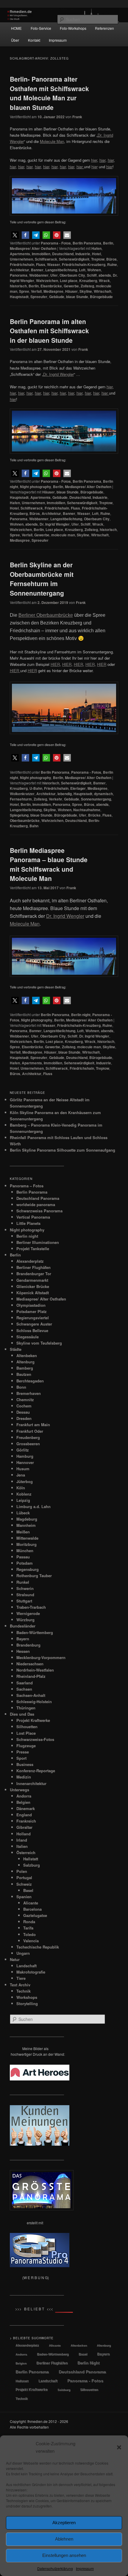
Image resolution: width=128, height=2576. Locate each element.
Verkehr (56, 799)
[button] (119, 2447)
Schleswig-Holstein (34, 1702)
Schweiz (24, 1884)
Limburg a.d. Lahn (33, 1506)
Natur (15, 1959)
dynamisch (103, 794)
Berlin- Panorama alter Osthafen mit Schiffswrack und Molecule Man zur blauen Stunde (49, 93)
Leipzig (23, 1500)
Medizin (24, 1777)
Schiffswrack (46, 259)
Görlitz (23, 1450)
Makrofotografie (31, 1972)
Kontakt (34, 40)
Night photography (36, 487)
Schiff (92, 275)
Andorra (24, 1796)
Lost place (69, 281)
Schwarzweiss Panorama (39, 1211)
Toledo (29, 1934)
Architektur (19, 270)
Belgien (23, 1802)
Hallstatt (31, 1859)
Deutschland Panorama (38, 1198)
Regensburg (28, 1569)
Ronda (29, 1922)
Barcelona (32, 1909)
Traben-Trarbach (31, 1607)
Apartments (20, 254)
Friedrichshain (22, 264)
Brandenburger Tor (34, 1274)
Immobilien (41, 254)
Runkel (23, 1582)
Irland (22, 1840)
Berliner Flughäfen (33, 1267)
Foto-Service (41, 28)
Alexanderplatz (30, 1261)
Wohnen (94, 270)
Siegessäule (28, 1337)
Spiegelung (19, 815)
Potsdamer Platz (32, 1311)
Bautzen (24, 1374)
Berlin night (81, 1015)
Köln (21, 1488)
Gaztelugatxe (35, 1915)
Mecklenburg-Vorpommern (41, 1657)
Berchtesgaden (30, 1381)
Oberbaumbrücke (25, 820)
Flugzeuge (26, 1746)
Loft (82, 270)
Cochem (24, 1406)
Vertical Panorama (33, 1217)
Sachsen (24, 1689)
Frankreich (26, 1821)
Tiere (21, 1978)
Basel (28, 1890)
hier (102, 160)
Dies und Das (22, 1714)
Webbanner (39, 275)
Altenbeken (27, 1355)
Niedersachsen (30, 1664)
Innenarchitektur (31, 1783)
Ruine (112, 264)
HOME (16, 28)
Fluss (41, 264)
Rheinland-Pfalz (31, 1676)
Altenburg (25, 1362)
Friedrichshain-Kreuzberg (84, 264)
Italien (22, 1846)
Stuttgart (24, 1601)
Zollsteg (87, 286)
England (24, 1815)
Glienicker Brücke (33, 1286)
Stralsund (25, 1595)
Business (25, 1764)
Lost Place (26, 1733)
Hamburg (25, 1456)
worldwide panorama (36, 1204)
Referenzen (104, 28)
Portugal (24, 1878)
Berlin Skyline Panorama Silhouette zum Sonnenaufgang (63, 1150)
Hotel (96, 254)
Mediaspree (53, 291)
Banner (37, 270)
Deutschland (63, 254)
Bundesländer (23, 1626)
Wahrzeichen (47, 281)
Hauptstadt (19, 297)
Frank (77, 117)
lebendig (65, 794)
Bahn (34, 826)
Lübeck (23, 1513)
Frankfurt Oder (30, 1431)
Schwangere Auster (34, 1324)
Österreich (26, 1852)
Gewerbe (71, 286)
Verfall (36, 291)
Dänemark (26, 1808)
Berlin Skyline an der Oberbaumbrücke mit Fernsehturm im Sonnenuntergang (42, 579)
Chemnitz (25, 1400)
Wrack (104, 281)
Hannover (25, 1462)
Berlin (108, 243)
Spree (24, 291)
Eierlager (78, 788)
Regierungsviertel (33, 1318)
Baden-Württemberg (35, 1632)
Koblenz (24, 1494)
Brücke (94, 815)
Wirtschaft (103, 291)
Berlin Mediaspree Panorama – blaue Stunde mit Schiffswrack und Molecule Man (49, 864)
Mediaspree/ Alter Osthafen (33, 248)
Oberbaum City (72, 275)
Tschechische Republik (38, 1947)
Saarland (25, 1683)
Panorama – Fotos (27, 1186)
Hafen (96, 248)
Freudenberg (28, 1437)
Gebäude (57, 297)
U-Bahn (36, 788)
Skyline (86, 291)
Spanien (24, 1897)
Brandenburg (28, 1645)
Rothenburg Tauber (34, 1576)
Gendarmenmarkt (32, 1280)
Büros (111, 259)
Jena (21, 1475)
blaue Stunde (77, 297)
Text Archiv (20, 1985)
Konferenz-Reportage (36, 1771)
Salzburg (32, 1865)
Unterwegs (19, 1790)
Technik (24, 1991)
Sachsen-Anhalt (31, 1695)
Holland (24, 1834)
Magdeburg (27, 1519)
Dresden (24, 1418)
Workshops (27, 1997)
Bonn (21, 1387)
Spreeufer (39, 297)
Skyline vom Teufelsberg (39, 1343)
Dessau (23, 1412)
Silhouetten (27, 1727)
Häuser (71, 291)
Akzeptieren (64, 2523)
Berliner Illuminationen (38, 1242)
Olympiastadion (31, 1305)
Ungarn (23, 1953)
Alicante (31, 1903)
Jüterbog (25, 1481)
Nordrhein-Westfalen (35, 1670)
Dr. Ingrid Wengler (55, 524)
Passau (23, 1557)
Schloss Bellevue (32, 1330)
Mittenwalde (27, 1538)
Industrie (83, 254)
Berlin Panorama (87, 243)
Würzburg (25, 1620)
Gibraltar (24, 1827)
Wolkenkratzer (22, 794)
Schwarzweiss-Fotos (35, 1739)
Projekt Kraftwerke (33, 1720)
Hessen (23, 1651)
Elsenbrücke (51, 286)
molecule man (63, 535)
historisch (18, 286)
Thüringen (26, 1708)
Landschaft (26, 1966)
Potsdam (25, 1563)
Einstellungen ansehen (64, 2555)
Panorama (19, 275)
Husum (23, 1469)
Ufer (54, 275)
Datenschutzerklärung (55, 2568)
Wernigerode (28, 1613)
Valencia (31, 1941)
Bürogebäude (101, 297)
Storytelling (27, 2003)
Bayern (23, 1639)
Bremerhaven (29, 1393)
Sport (21, 1758)
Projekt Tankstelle (33, 1249)
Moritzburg (26, 1544)
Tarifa (28, 1928)
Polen (22, 1871)
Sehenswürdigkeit (74, 259)
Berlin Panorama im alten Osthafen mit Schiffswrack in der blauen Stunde (49, 331)
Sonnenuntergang (96, 799)
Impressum (85, 2568)
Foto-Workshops (73, 28)
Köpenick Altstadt (33, 1293)
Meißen (23, 1532)
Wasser (54, 264)
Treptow (98, 259)
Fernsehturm (21, 799)
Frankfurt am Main (33, 1425)
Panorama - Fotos (56, 243)
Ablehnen (64, 2539)
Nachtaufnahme (87, 810)
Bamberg (25, 1368)
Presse (23, 1752)
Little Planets (28, 1223)
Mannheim (26, 1525)
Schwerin (25, 1588)
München (25, 1551)
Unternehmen (21, 259)
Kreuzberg (88, 281)
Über (15, 40)
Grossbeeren (28, 1444)
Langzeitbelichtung (61, 270)
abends (105, 275)
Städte (16, 1349)
